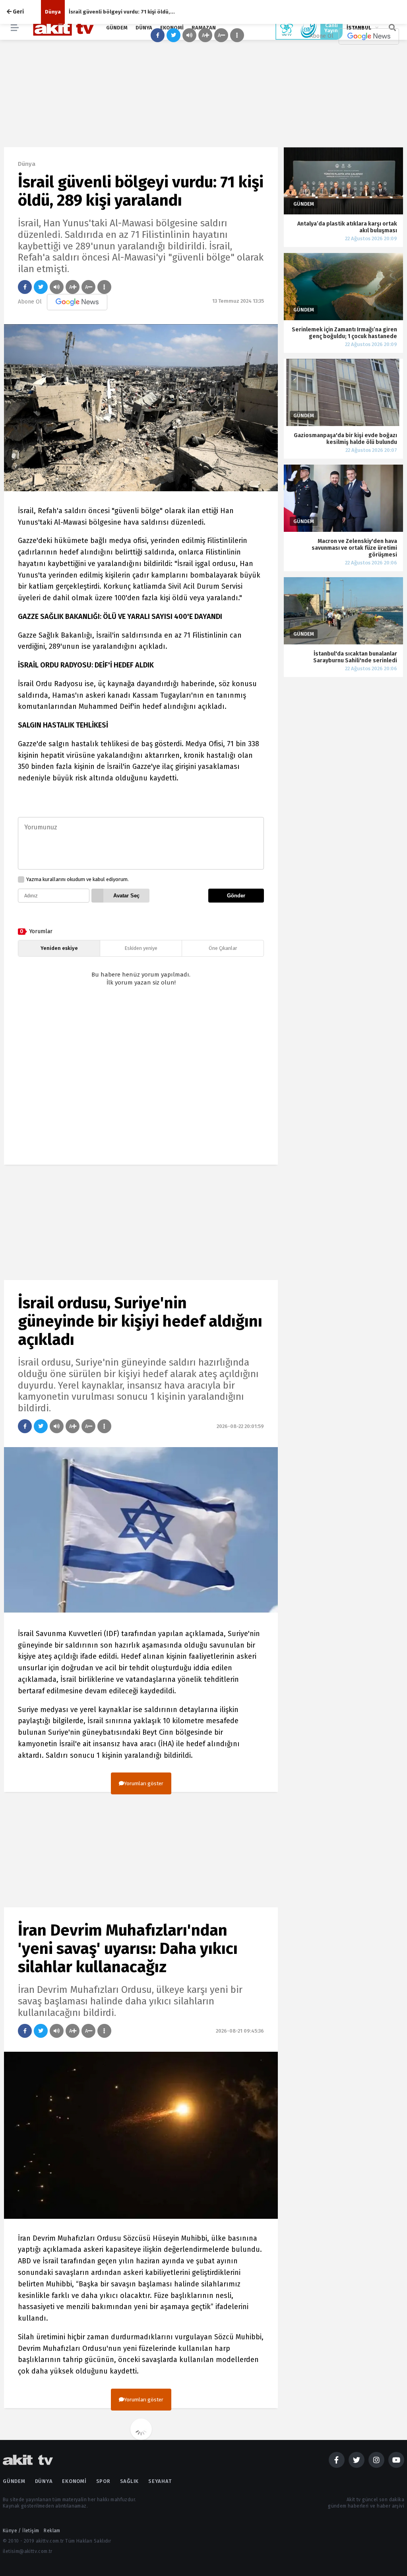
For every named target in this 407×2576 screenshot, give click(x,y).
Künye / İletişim (21, 2531)
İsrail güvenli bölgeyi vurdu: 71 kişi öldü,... (122, 12)
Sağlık (130, 2481)
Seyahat (160, 2481)
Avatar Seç (126, 896)
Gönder (236, 896)
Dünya (53, 12)
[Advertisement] (141, 1083)
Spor (103, 2481)
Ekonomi (74, 2481)
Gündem (14, 2481)
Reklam (52, 2531)
